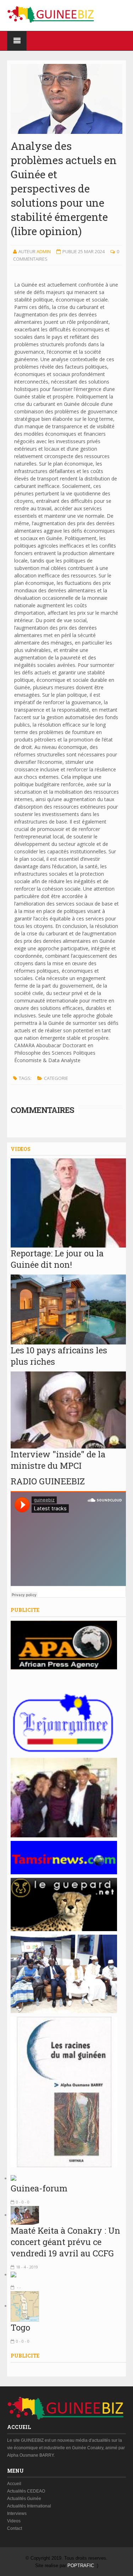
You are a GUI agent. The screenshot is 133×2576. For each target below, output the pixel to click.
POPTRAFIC (81, 2566)
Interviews (17, 2513)
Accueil (14, 2484)
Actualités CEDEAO (26, 2491)
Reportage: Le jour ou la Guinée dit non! (57, 1259)
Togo (20, 2327)
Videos (14, 2521)
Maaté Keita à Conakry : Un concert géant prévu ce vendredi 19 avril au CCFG (65, 2242)
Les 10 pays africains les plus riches (59, 1356)
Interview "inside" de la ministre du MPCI (58, 1460)
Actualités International (29, 2506)
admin (44, 251)
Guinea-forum (39, 2188)
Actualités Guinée (24, 2499)
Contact (15, 2528)
